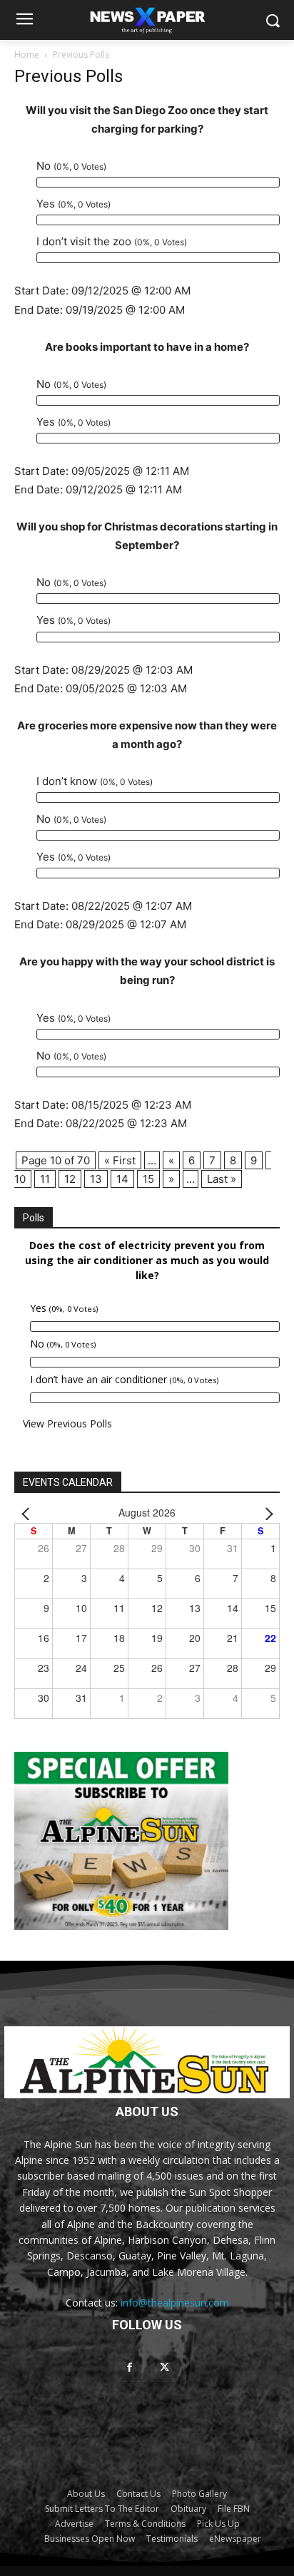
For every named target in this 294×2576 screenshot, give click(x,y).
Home (27, 55)
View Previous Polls (67, 1423)
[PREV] (28, 1513)
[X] (164, 2367)
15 (148, 1179)
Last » (222, 1179)
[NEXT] (266, 1513)
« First (120, 1160)
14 (122, 1179)
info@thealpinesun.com (175, 2303)
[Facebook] (130, 2367)
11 (45, 1179)
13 (96, 1179)
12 (70, 1179)
